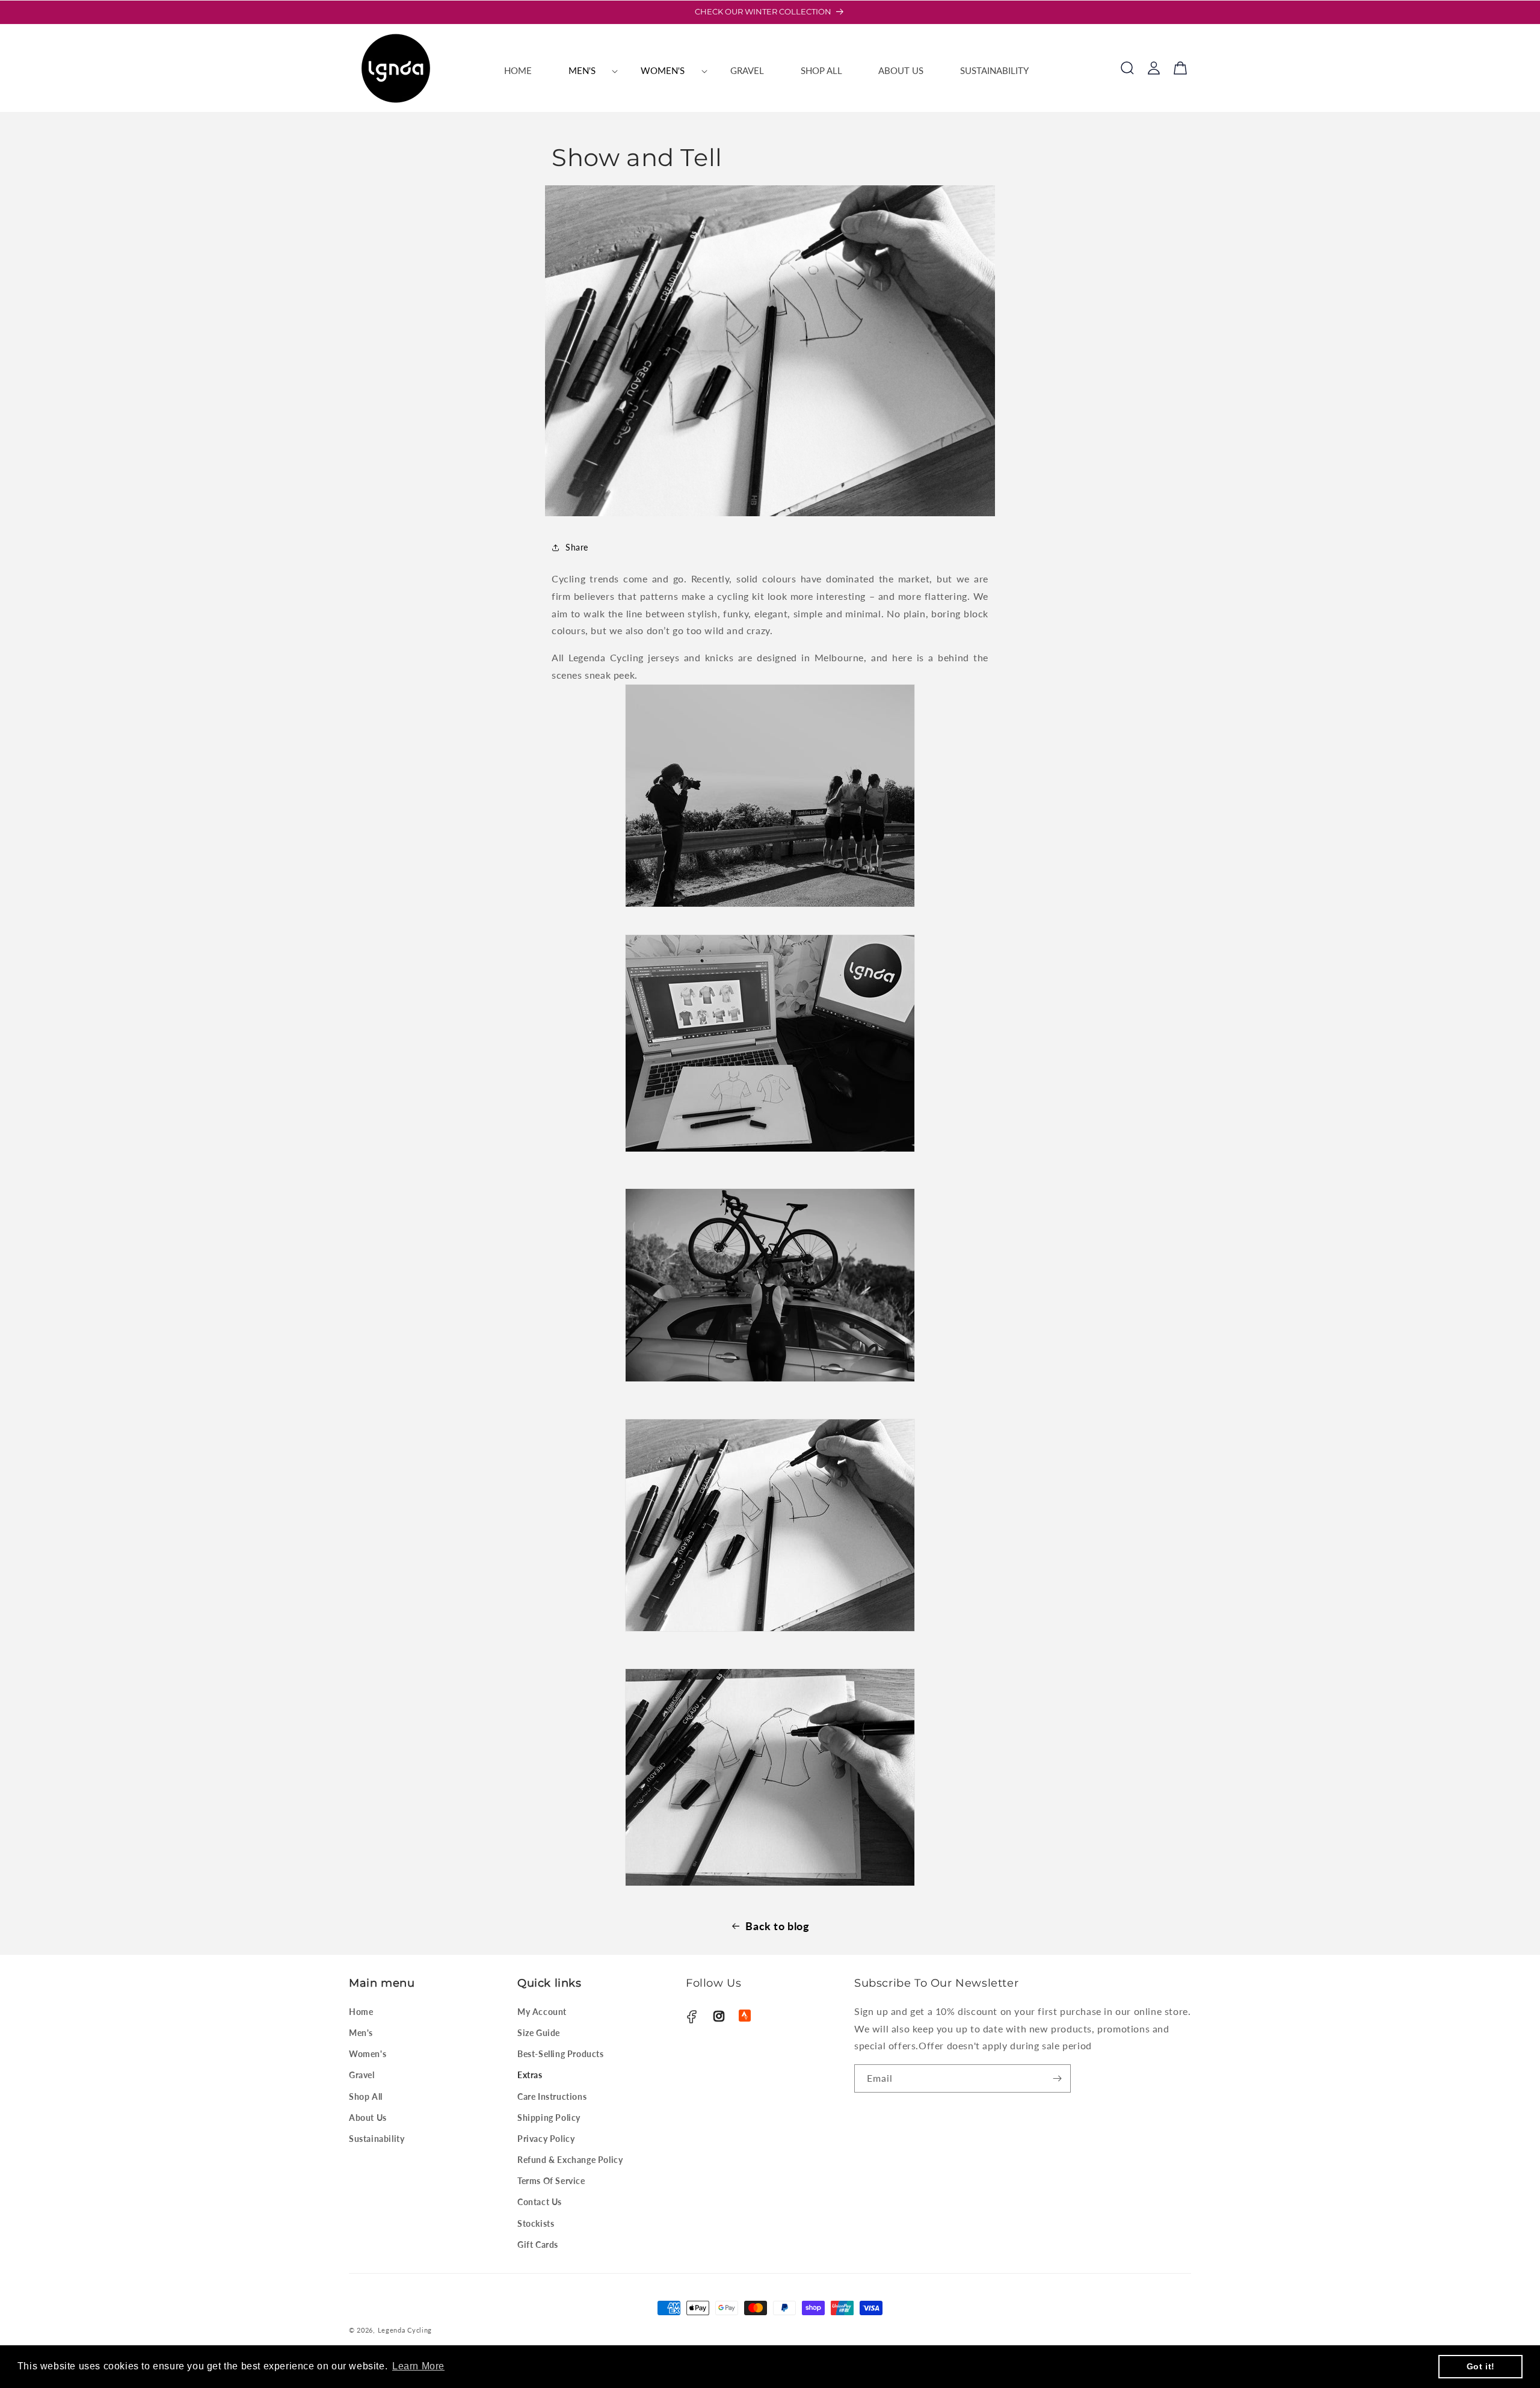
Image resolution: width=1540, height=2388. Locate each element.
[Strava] (745, 2016)
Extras (530, 2075)
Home (361, 2012)
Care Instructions (552, 2096)
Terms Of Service (551, 2181)
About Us (368, 2118)
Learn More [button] (418, 2366)
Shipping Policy (549, 2118)
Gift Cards (538, 2245)
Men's (361, 2033)
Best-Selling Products (561, 2054)
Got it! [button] (1481, 2366)
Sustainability (377, 2139)
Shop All (366, 2096)
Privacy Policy (546, 2139)
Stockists (536, 2223)
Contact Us (540, 2202)
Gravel (362, 2075)
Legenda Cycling (405, 2330)
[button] (586, 71)
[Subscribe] (1057, 2078)
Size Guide (539, 2033)
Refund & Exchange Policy (570, 2160)
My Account (542, 2012)
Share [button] (577, 547)
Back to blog (777, 1926)
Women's (368, 2054)
